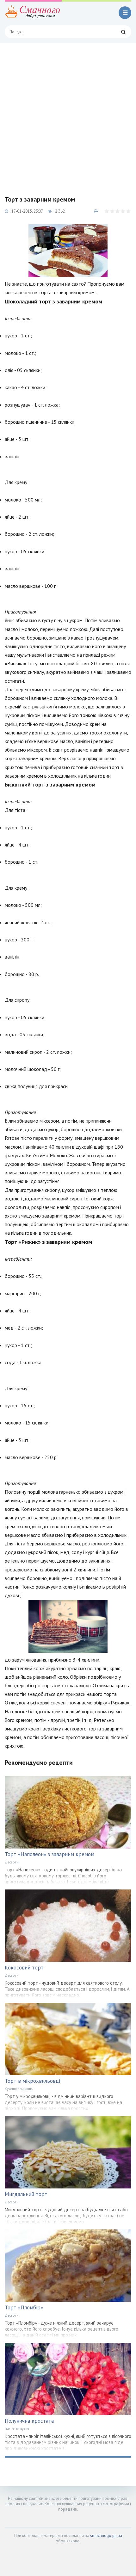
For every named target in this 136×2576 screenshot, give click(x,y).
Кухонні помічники (19, 2089)
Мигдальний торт (26, 2194)
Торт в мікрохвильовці (32, 2081)
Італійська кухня (17, 2429)
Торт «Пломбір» (24, 2307)
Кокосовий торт (24, 1968)
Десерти (12, 1862)
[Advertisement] (68, 114)
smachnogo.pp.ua (106, 2536)
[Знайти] (123, 32)
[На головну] (33, 13)
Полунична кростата (29, 2421)
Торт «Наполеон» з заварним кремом (49, 1854)
